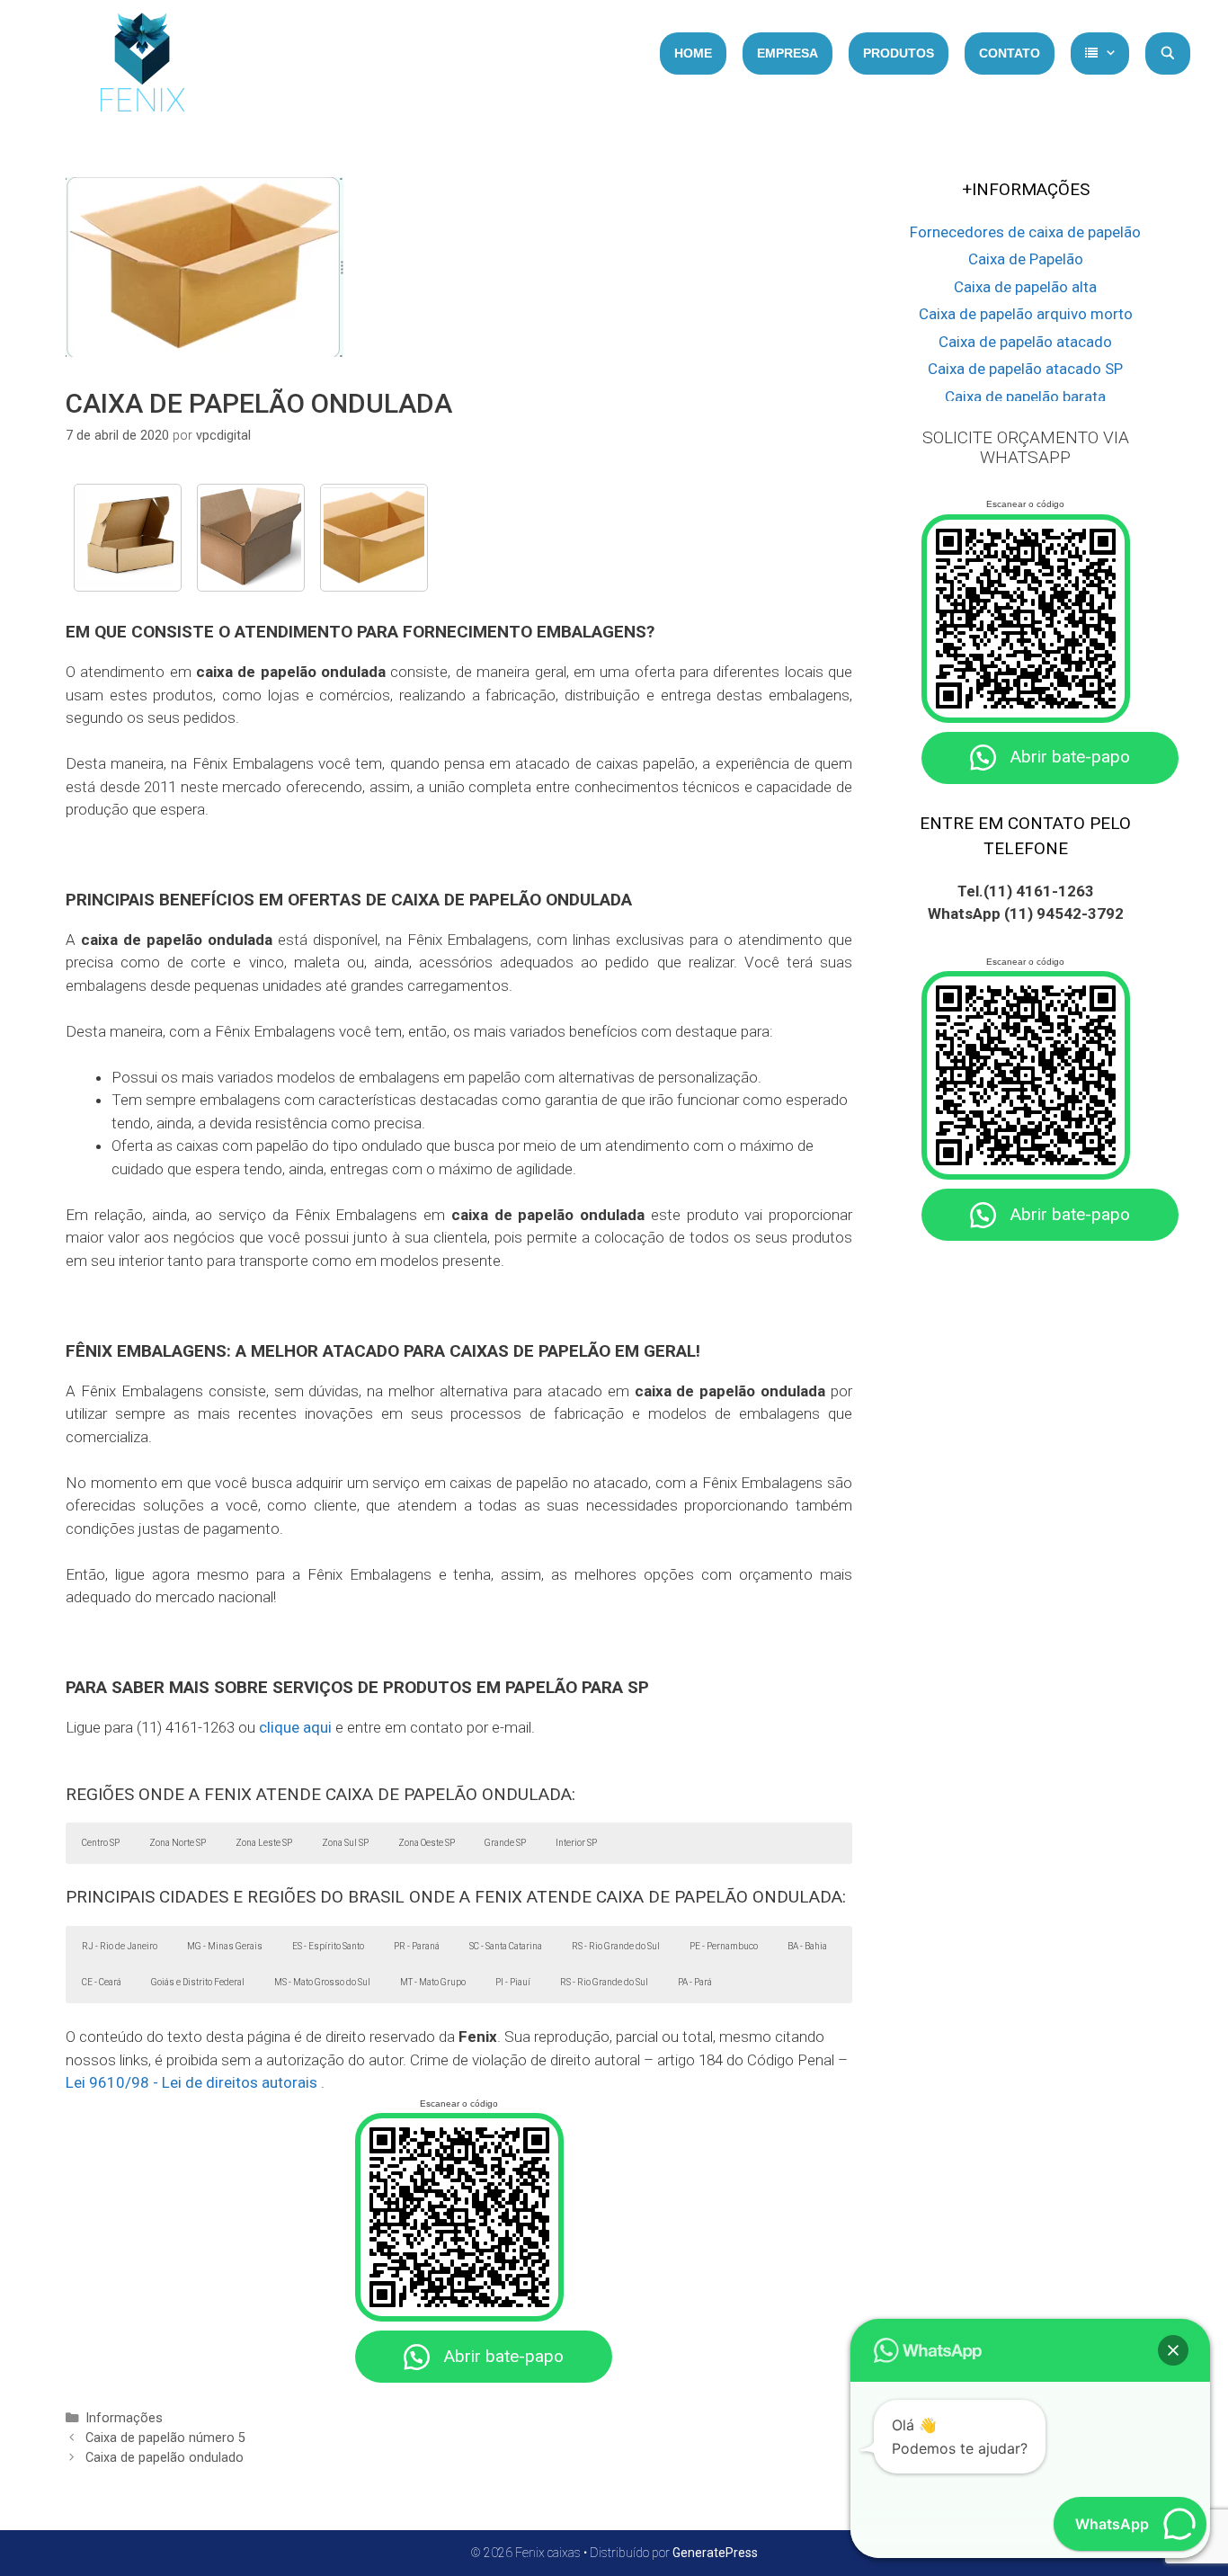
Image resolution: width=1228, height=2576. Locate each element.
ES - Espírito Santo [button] (328, 1946)
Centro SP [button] (101, 1843)
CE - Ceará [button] (102, 1982)
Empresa (788, 53)
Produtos (899, 53)
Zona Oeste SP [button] (427, 1843)
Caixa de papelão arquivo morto (1026, 314)
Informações (124, 2418)
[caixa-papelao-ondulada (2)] (374, 538)
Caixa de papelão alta (1025, 287)
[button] (1173, 2350)
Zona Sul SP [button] (345, 1843)
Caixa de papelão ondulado (165, 2458)
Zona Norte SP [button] (178, 1843)
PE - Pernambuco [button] (724, 1946)
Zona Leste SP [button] (264, 1843)
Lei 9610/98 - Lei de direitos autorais (191, 2082)
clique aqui (295, 1727)
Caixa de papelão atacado (1025, 342)
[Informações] (1100, 53)
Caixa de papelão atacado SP (1025, 369)
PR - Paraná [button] (417, 1946)
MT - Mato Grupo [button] (433, 1982)
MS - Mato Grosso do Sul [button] (322, 1982)
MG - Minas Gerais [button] (225, 1946)
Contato (1010, 53)
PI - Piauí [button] (513, 1982)
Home (693, 53)
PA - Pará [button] (695, 1982)
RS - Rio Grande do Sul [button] (616, 1946)
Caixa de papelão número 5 (165, 2438)
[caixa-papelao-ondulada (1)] (128, 538)
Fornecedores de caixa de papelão (1025, 232)
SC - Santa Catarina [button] (506, 1946)
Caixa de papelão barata (1025, 397)
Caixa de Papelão (1026, 259)
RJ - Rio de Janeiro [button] (120, 1946)
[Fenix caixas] (142, 67)
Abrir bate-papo (503, 2356)
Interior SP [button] (576, 1843)
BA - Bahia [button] (807, 1946)
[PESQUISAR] (1168, 53)
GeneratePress (715, 2553)
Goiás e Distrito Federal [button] (198, 1982)
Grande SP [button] (505, 1843)
